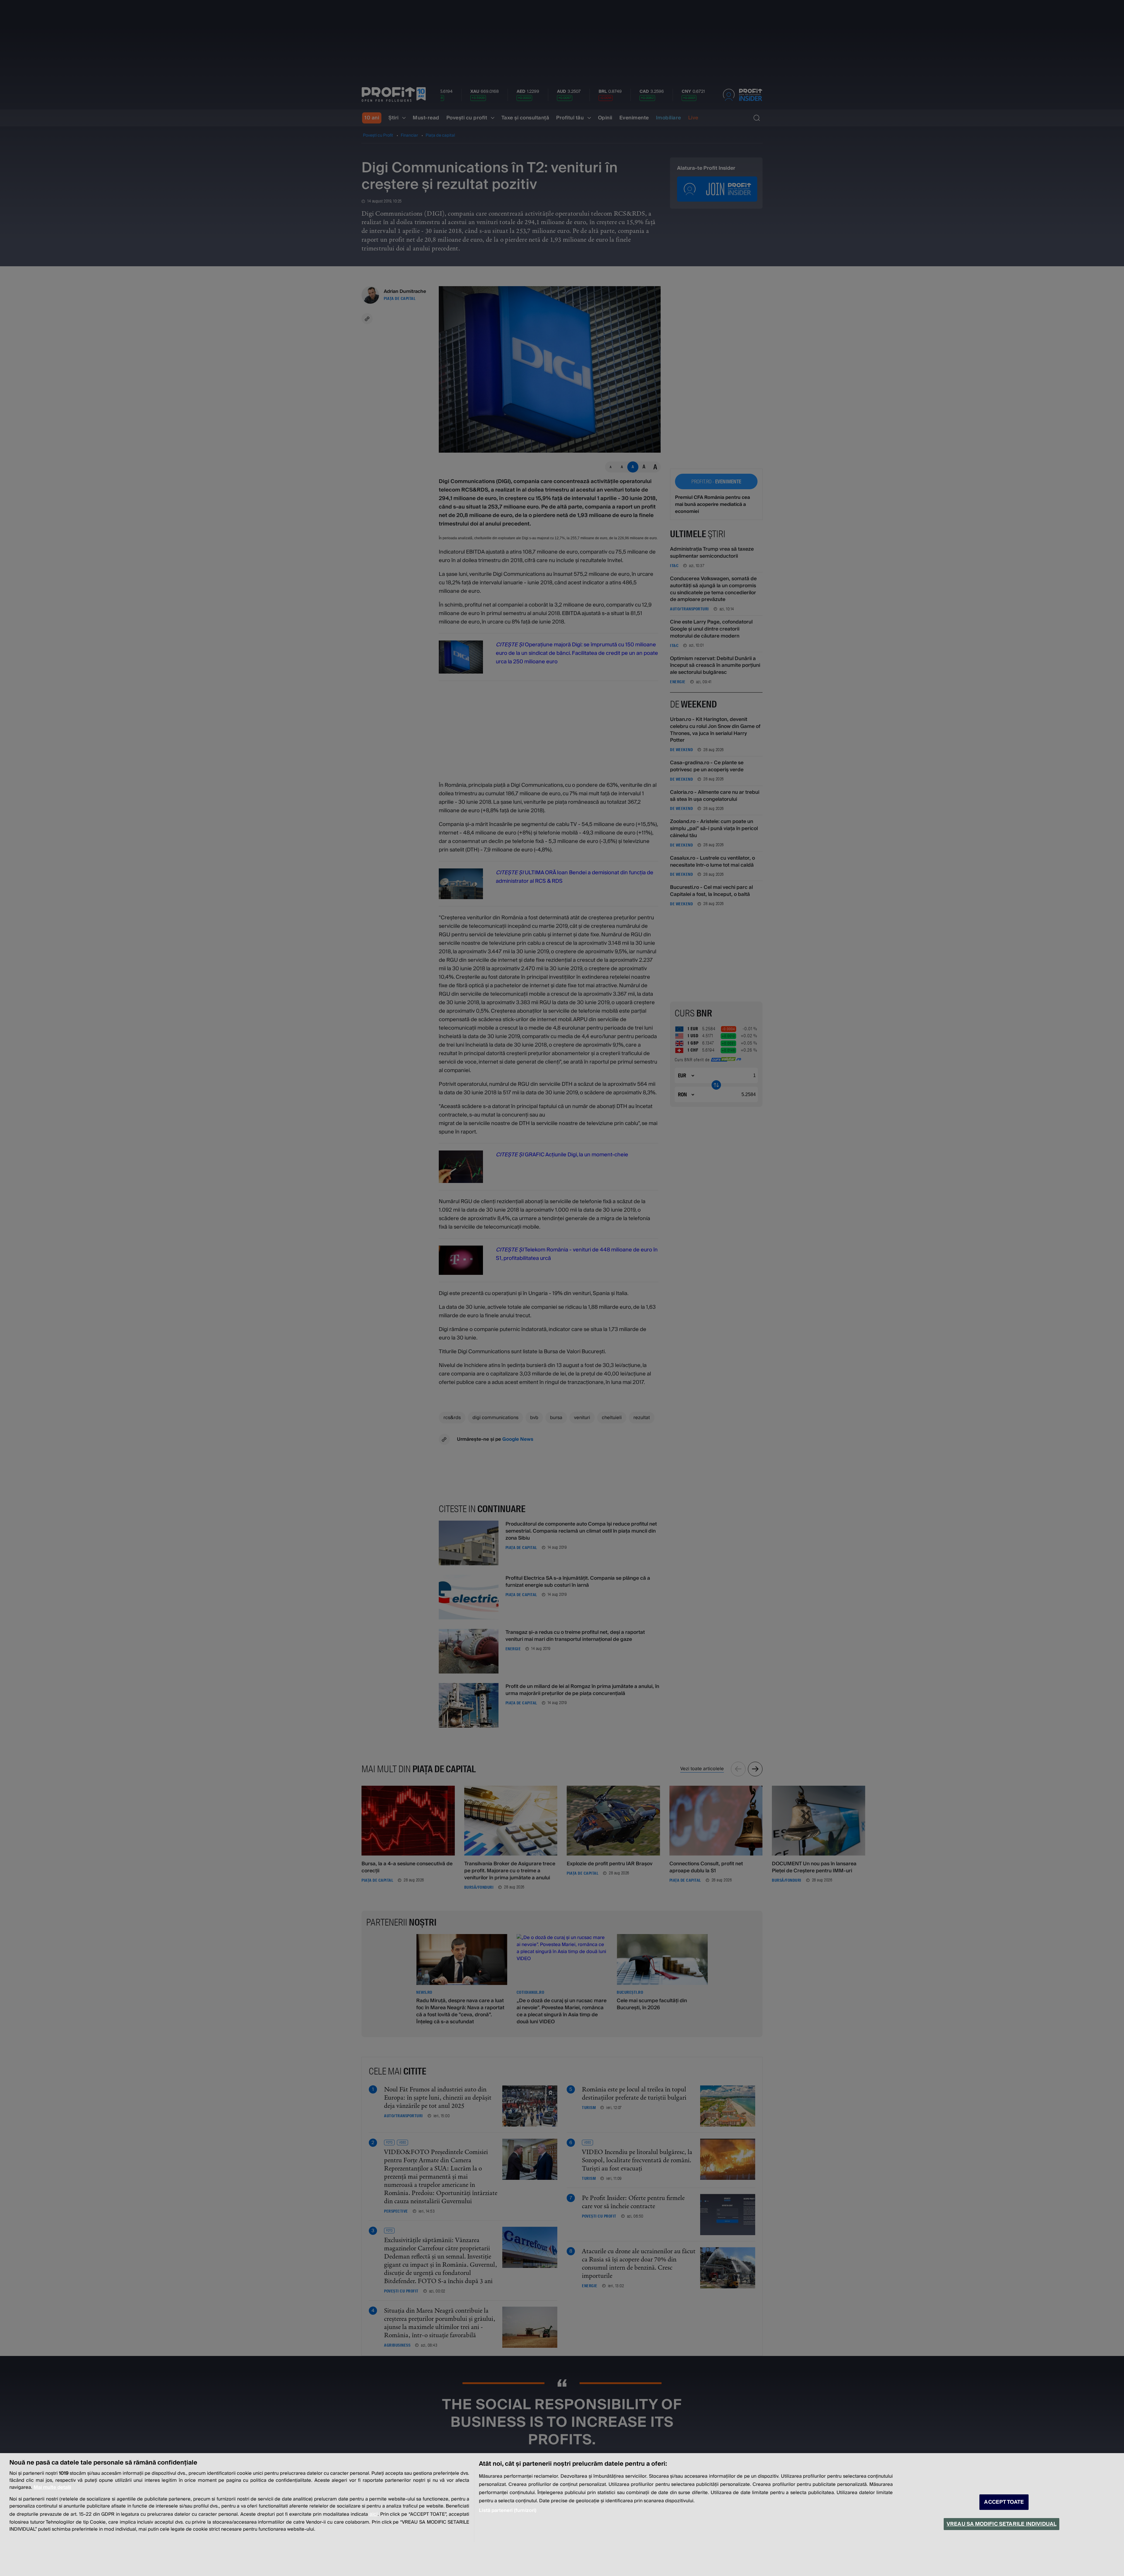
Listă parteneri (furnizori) (508, 2510)
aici (373, 2514)
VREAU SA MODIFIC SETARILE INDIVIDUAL (1002, 2524)
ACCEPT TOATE (1004, 2502)
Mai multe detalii (52, 2487)
